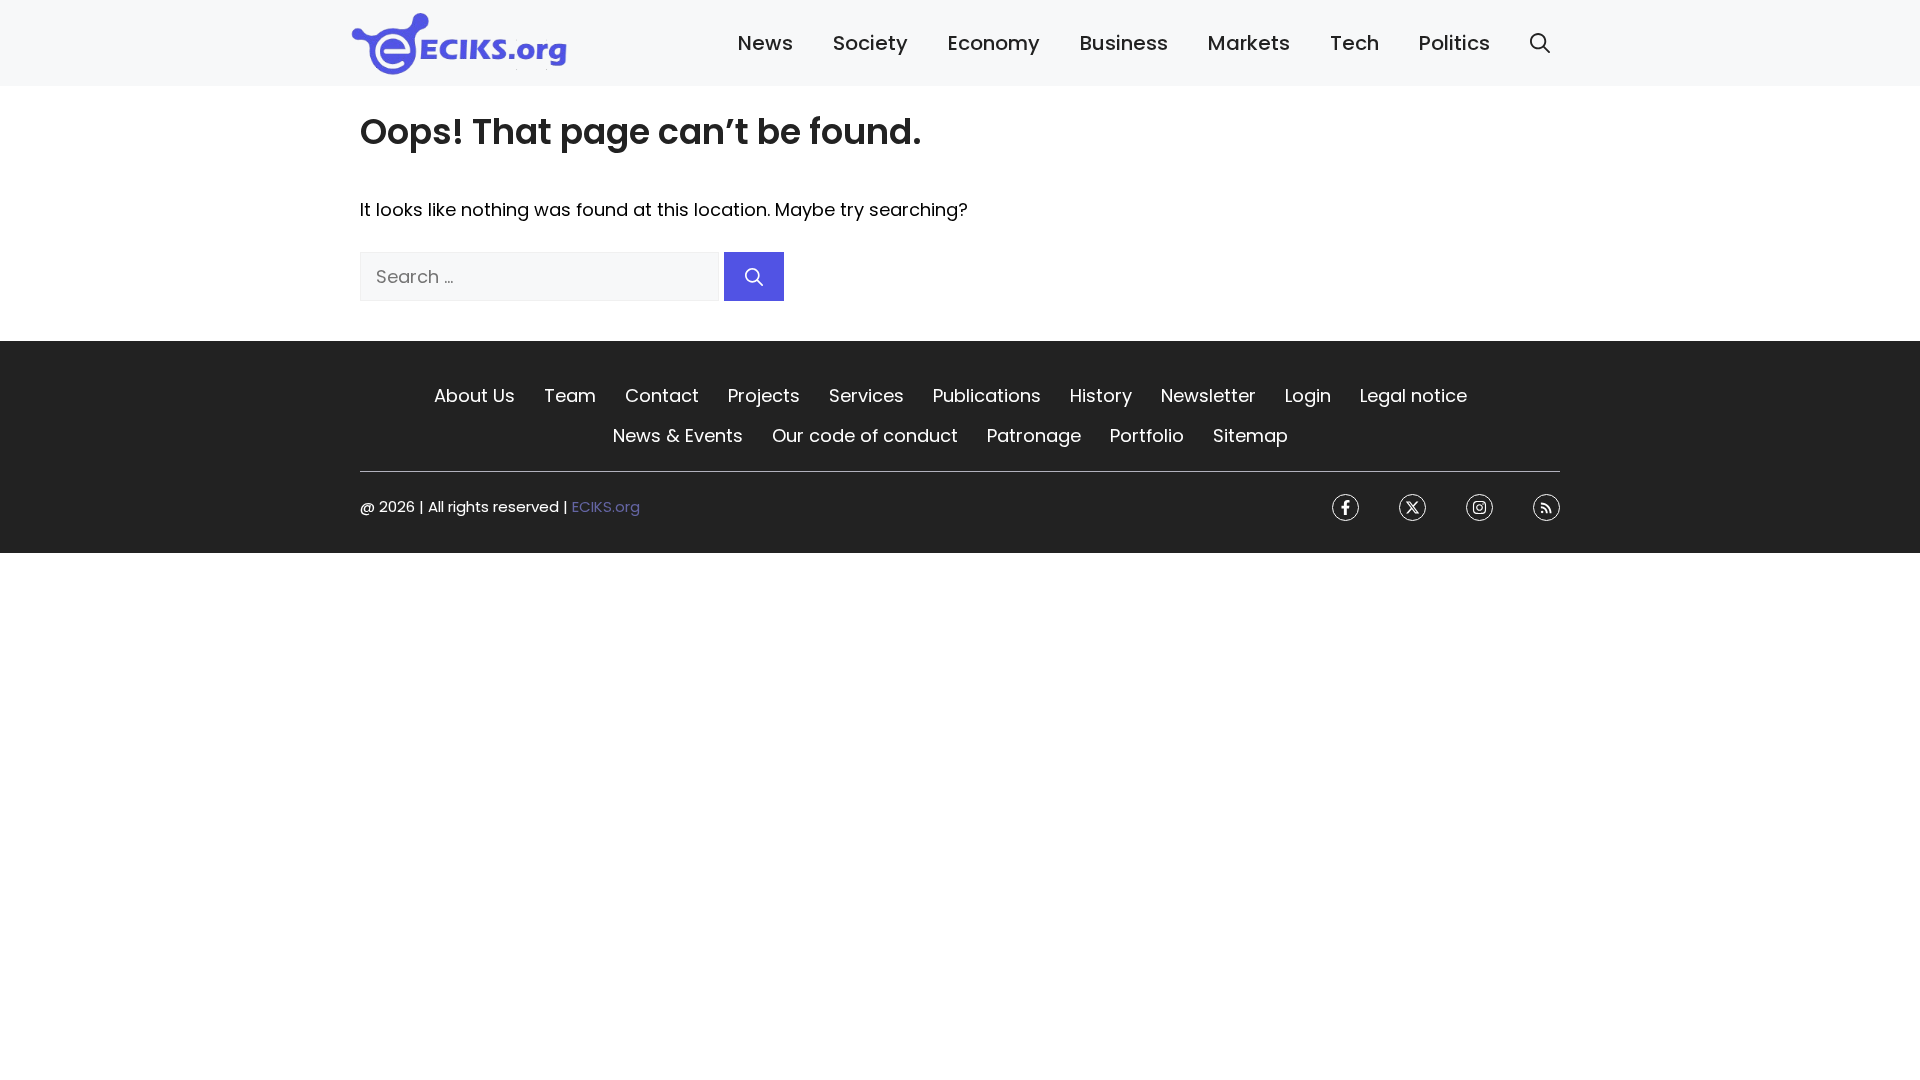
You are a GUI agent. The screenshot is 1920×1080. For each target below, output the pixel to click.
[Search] (754, 276)
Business (1124, 43)
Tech (1354, 43)
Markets (1249, 43)
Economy (994, 43)
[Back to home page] (460, 41)
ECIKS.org (606, 507)
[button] (1540, 43)
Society (870, 43)
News (765, 43)
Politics (1454, 43)
